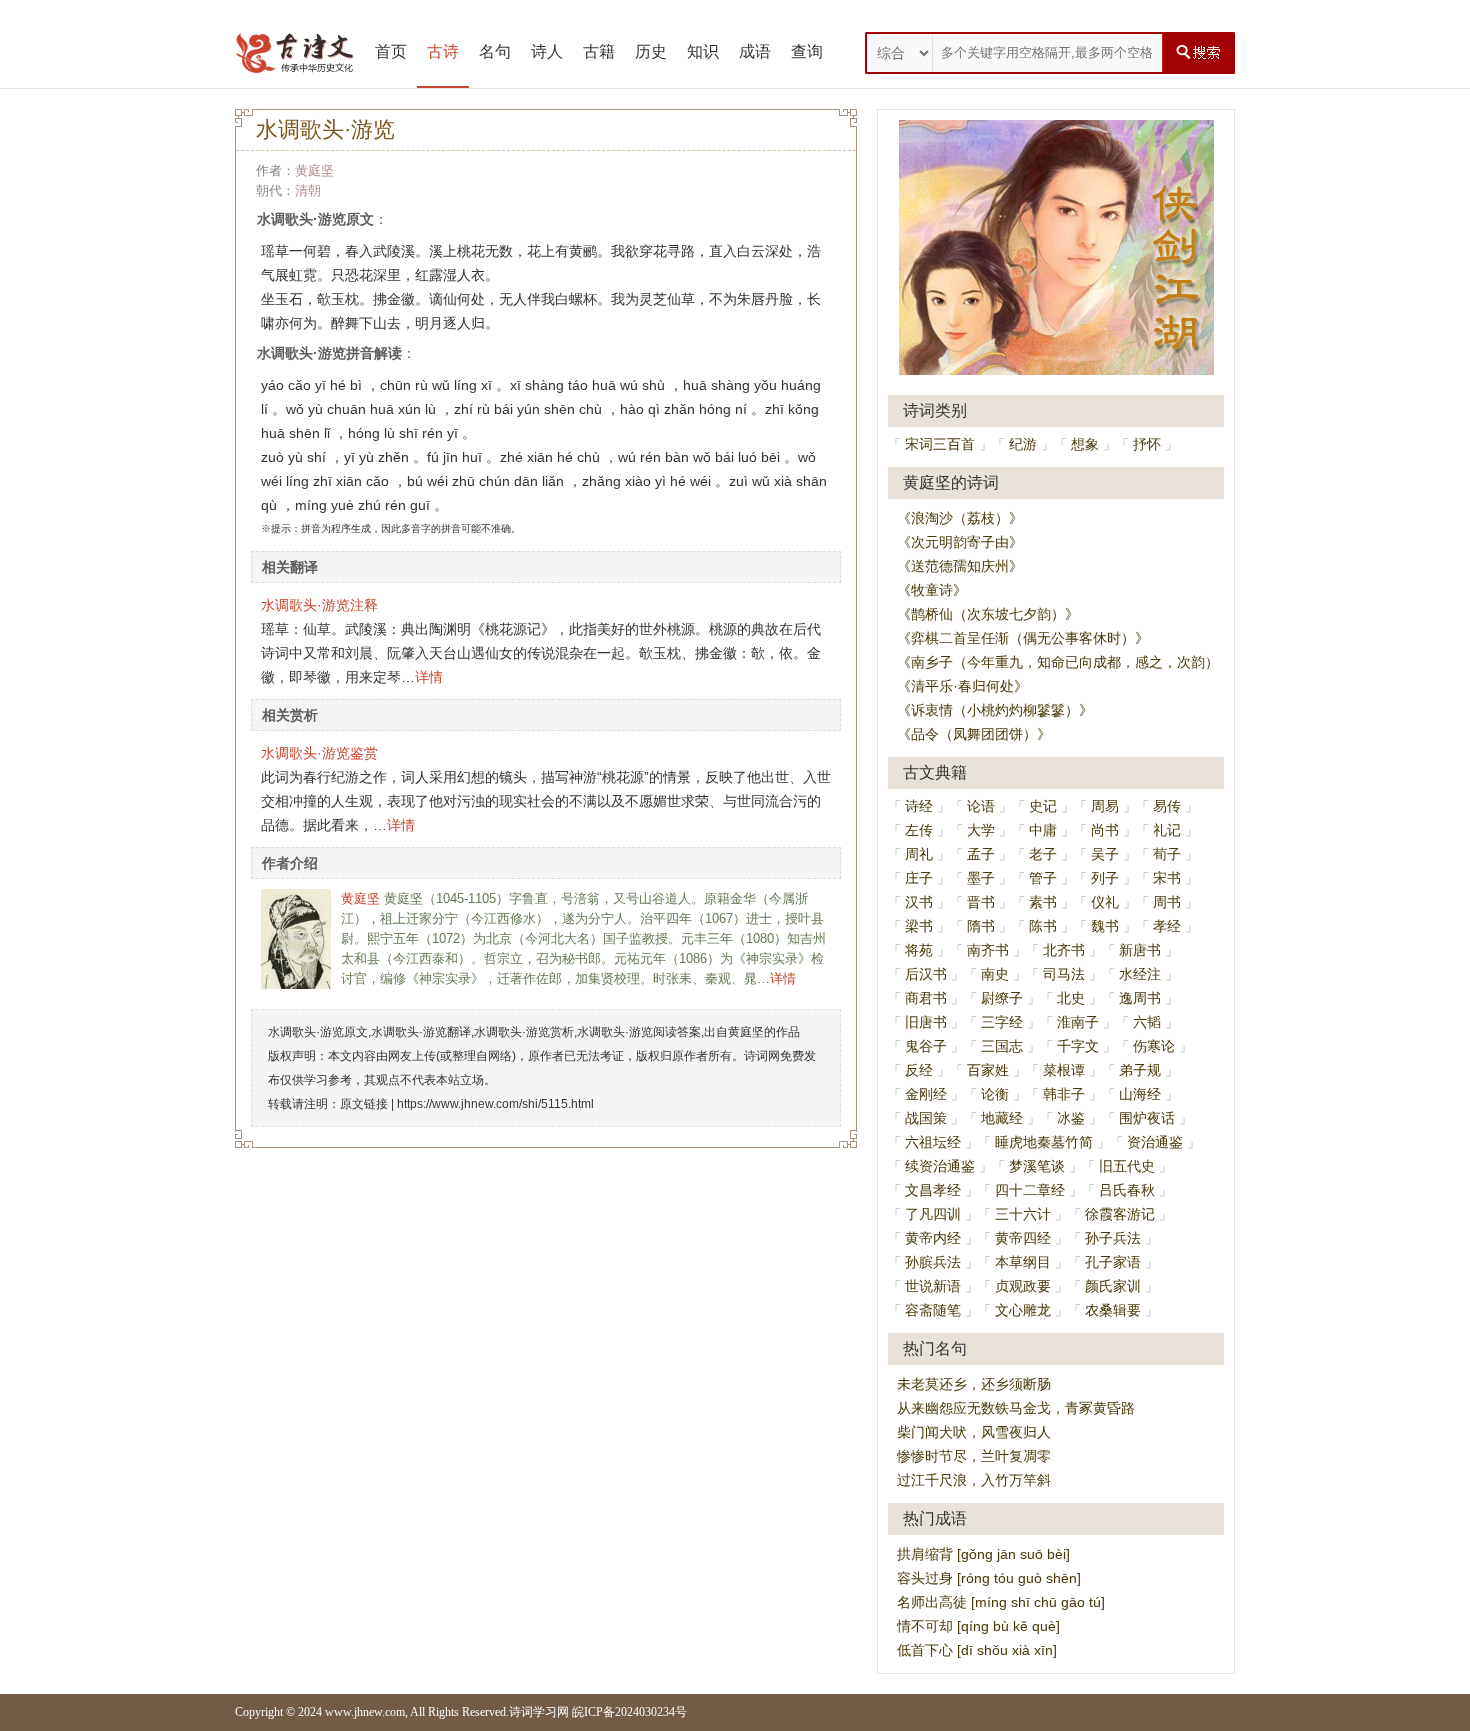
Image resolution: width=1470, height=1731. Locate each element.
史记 (1043, 806)
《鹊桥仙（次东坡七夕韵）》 (988, 614)
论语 (981, 806)
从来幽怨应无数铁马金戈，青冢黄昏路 (1016, 1408)
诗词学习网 (539, 1712)
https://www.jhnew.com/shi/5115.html (495, 1104)
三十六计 (1023, 1214)
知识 (703, 51)
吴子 (1105, 854)
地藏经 (1002, 1118)
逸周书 (1140, 998)
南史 (995, 974)
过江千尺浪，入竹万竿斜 (974, 1480)
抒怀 (1147, 444)
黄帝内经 (933, 1238)
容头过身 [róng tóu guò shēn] (989, 1578)
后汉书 (926, 974)
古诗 (443, 51)
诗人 (547, 51)
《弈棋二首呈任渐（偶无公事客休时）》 (1023, 638)
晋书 (981, 902)
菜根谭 (1064, 1070)
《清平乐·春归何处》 (962, 686)
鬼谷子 (926, 1046)
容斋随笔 (933, 1310)
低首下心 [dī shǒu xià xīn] (977, 1650)
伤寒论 (1154, 1046)
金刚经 (926, 1094)
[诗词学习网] (295, 53)
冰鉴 (1071, 1118)
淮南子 (1078, 1022)
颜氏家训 (1113, 1286)
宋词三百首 (940, 444)
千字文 (1078, 1046)
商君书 (926, 998)
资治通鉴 (1155, 1142)
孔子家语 (1113, 1262)
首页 (391, 51)
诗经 (919, 806)
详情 (429, 677)
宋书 (1167, 878)
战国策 (926, 1118)
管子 (1043, 878)
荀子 (1167, 854)
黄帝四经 (1023, 1238)
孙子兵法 (1113, 1238)
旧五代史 (1127, 1166)
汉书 (919, 902)
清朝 (308, 190)
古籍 (599, 51)
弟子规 (1140, 1070)
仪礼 (1105, 902)
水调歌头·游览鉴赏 (319, 753)
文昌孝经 (933, 1190)
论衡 (995, 1094)
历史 (651, 51)
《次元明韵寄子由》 (960, 542)
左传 (919, 830)
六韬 (1147, 1022)
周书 (1167, 902)
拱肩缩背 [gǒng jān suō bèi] (983, 1554)
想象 (1085, 444)
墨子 (981, 878)
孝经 (1167, 926)
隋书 (981, 926)
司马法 (1064, 974)
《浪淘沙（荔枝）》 (960, 518)
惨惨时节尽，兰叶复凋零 (974, 1456)
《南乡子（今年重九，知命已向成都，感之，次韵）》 (1065, 662)
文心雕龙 (1023, 1310)
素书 (1043, 902)
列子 (1105, 878)
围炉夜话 (1147, 1118)
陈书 (1043, 926)
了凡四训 (933, 1214)
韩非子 (1064, 1094)
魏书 (1105, 926)
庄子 (919, 878)
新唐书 (1140, 950)
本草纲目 (1023, 1262)
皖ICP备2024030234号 (629, 1712)
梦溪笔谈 (1037, 1166)
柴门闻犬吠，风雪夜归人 (974, 1432)
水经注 (1140, 974)
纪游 (1023, 444)
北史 (1071, 998)
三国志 (1002, 1046)
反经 (919, 1070)
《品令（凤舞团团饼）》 (974, 734)
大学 (981, 830)
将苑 (919, 950)
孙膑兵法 (933, 1262)
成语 (755, 51)
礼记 (1167, 830)
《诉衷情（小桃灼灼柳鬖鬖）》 (995, 710)
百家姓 (988, 1070)
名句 (495, 51)
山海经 (1140, 1094)
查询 (807, 51)
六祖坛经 (933, 1142)
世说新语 (933, 1286)
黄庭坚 (314, 170)
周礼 (919, 854)
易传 (1167, 806)
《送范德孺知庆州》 (960, 566)
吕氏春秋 (1127, 1190)
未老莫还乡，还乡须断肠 (974, 1384)
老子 (1043, 854)
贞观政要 (1023, 1286)
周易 (1105, 806)
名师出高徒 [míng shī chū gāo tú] (1001, 1602)
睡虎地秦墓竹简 (1044, 1142)
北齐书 (1064, 950)
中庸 (1043, 830)
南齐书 (988, 950)
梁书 (919, 926)
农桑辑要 (1113, 1310)
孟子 (981, 854)
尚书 (1105, 830)
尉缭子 (1002, 998)
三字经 (1002, 1022)
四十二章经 (1030, 1190)
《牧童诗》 (932, 590)
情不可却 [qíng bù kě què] (978, 1626)
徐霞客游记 (1120, 1214)
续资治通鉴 (940, 1166)
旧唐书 (926, 1022)
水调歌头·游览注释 (319, 605)
